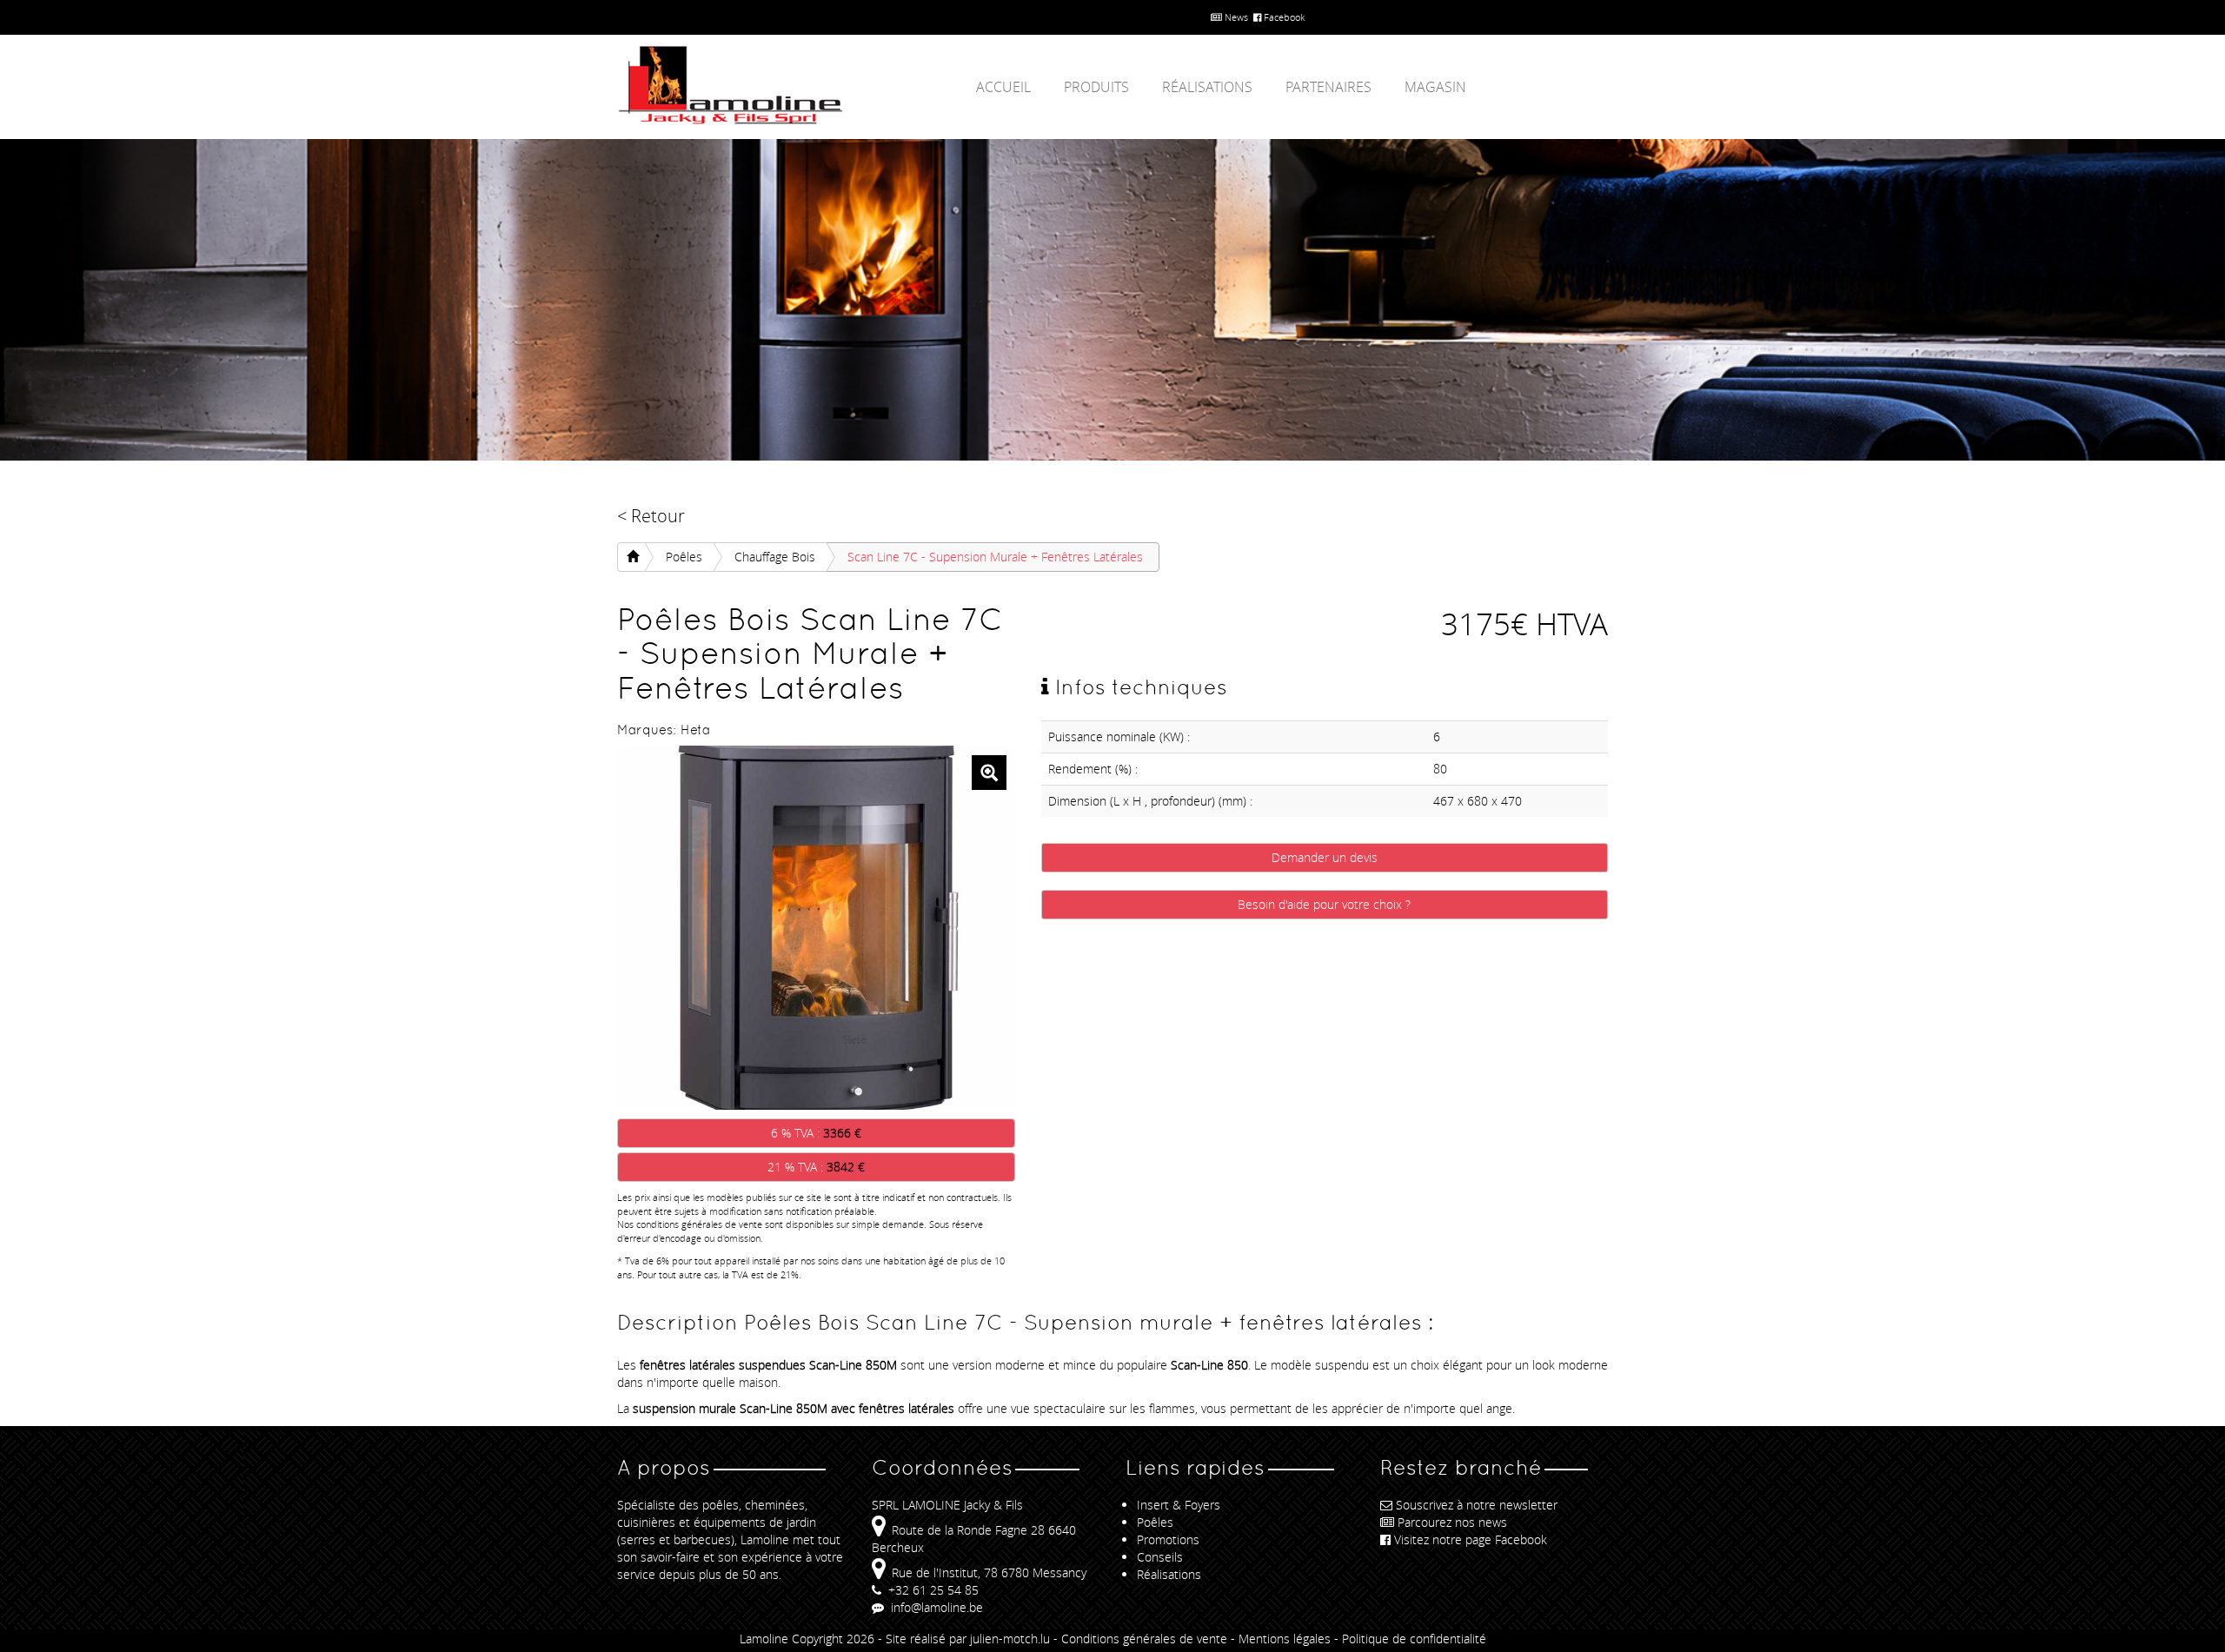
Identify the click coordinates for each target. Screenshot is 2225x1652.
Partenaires (1328, 87)
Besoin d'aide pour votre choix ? (1324, 904)
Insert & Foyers (1179, 1505)
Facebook (1283, 17)
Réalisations (1207, 87)
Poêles (684, 557)
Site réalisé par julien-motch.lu (968, 1639)
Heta (695, 730)
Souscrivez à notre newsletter (1477, 1505)
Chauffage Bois (775, 557)
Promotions (1168, 1539)
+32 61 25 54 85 (932, 1590)
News (1235, 17)
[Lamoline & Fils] (774, 86)
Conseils (1160, 1557)
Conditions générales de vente (1144, 1639)
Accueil (1003, 87)
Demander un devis (1325, 857)
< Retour (651, 516)
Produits (1096, 87)
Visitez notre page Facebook (1471, 1539)
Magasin (1435, 87)
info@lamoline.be (935, 1607)
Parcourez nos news (1452, 1522)
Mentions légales (1285, 1639)
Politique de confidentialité (1414, 1639)
